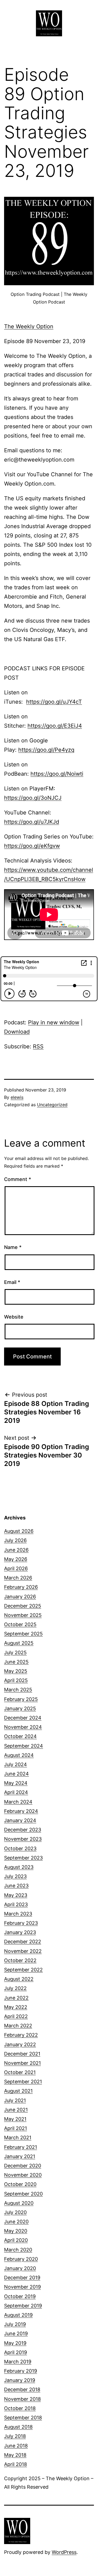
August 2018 (18, 2427)
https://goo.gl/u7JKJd (32, 822)
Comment (18, 1179)
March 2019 (18, 2362)
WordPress (64, 2552)
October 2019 (20, 2296)
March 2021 (18, 2138)
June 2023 (16, 1886)
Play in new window (54, 1022)
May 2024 (16, 1783)
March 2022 (18, 2026)
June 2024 (16, 1774)
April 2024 (16, 1792)
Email (12, 1282)
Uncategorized (52, 1105)
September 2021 (23, 2082)
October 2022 (20, 1960)
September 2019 (23, 2306)
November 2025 (23, 1615)
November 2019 (22, 2287)
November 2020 (23, 2175)
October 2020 (20, 2184)
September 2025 (23, 1634)
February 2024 (21, 1811)
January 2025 (20, 1708)
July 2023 (15, 1876)
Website (14, 1317)
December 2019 (22, 2278)
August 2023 (19, 1867)
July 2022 (15, 1988)
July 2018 (15, 2436)
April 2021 (16, 2128)
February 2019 (21, 2371)
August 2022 (19, 1979)
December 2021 (22, 2054)
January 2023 (20, 1932)
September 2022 (23, 1970)
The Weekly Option (29, 326)
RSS (38, 1046)
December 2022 (23, 1942)
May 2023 (16, 1895)
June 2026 (16, 1550)
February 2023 (21, 1923)
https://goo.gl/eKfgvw (32, 846)
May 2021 (15, 2119)
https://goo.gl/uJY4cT (54, 702)
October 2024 (20, 1736)
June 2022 (16, 1998)
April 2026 (16, 1568)
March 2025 (18, 1690)
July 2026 (15, 1540)
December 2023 (23, 1830)
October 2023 (20, 1848)
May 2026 (16, 1559)
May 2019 (15, 2343)
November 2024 (23, 1727)
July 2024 (16, 1764)
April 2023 (16, 1904)
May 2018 (15, 2455)
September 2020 (23, 2194)
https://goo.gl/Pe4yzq (46, 750)
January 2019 (20, 2380)
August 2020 (19, 2203)
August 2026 (19, 1531)
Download (17, 1032)
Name (13, 1247)
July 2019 (15, 2324)
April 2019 (16, 2352)
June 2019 (16, 2333)
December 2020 (23, 2166)
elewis (17, 1097)
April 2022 (16, 2016)
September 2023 (23, 1858)
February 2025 (21, 1699)
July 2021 (15, 2100)
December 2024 (23, 1718)
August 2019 (18, 2315)
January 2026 (20, 1597)
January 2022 (20, 2044)
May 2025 (16, 1671)
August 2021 (18, 2091)
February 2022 (21, 2035)
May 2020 (16, 2231)
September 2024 (24, 1746)
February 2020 (21, 2259)
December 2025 (23, 1606)
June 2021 (16, 2110)
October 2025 (20, 1624)
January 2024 (20, 1820)
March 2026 (18, 1578)
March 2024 (18, 1802)
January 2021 (20, 2156)
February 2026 (21, 1587)
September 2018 (23, 2418)
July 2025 (15, 1653)
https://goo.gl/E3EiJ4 (55, 726)
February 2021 (21, 2147)
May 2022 (16, 2007)
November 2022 (23, 1951)
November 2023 (23, 1839)
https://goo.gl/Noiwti (57, 774)
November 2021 (22, 2063)
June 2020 (16, 2222)
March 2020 (18, 2250)
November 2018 (22, 2399)
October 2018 (20, 2408)
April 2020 (16, 2240)
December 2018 (22, 2389)
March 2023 (18, 1914)
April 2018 (16, 2464)
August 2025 (19, 1643)
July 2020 (15, 2212)
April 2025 (16, 1680)
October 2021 (20, 2072)
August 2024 (19, 1755)
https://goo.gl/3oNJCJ (33, 798)
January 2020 (20, 2268)
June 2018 (16, 2446)
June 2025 (16, 1662)
